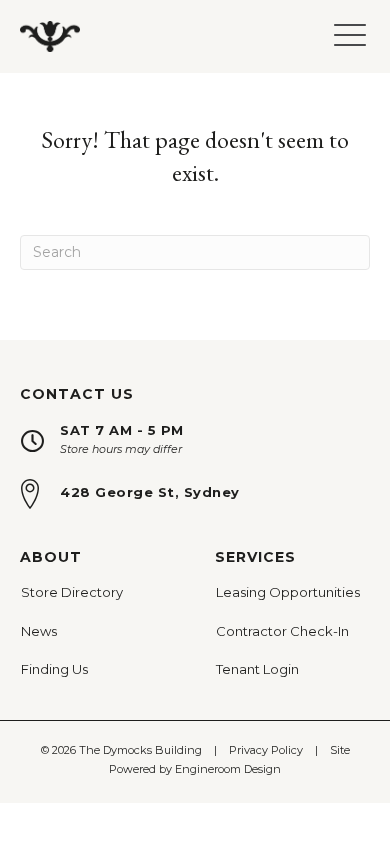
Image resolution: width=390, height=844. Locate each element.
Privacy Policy (266, 750)
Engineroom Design (228, 769)
